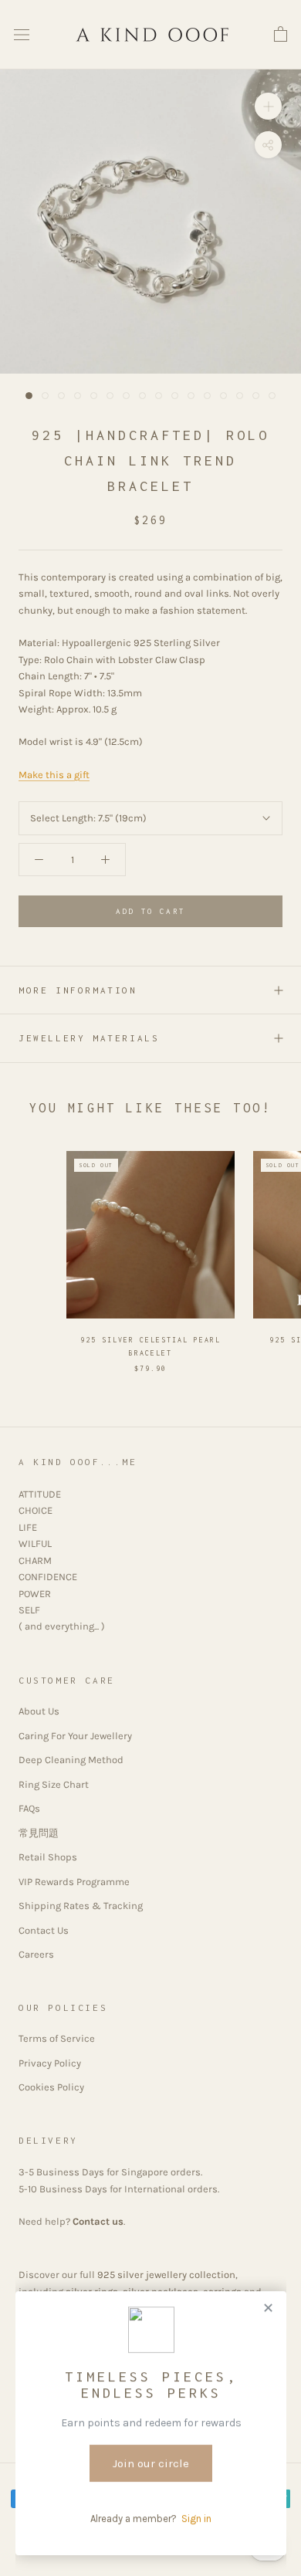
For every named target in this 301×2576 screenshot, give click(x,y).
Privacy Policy (50, 2063)
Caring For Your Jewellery (75, 1736)
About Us (39, 1711)
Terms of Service (57, 2038)
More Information (78, 990)
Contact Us (44, 1930)
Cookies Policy (51, 2087)
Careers (36, 1954)
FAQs (29, 1808)
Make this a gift (54, 775)
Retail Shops (48, 1857)
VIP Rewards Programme (74, 1882)
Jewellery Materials (89, 1038)
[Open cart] (281, 35)
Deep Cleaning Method (71, 1760)
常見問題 (39, 1833)
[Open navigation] (22, 35)
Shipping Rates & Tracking (81, 1906)
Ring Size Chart (54, 1784)
